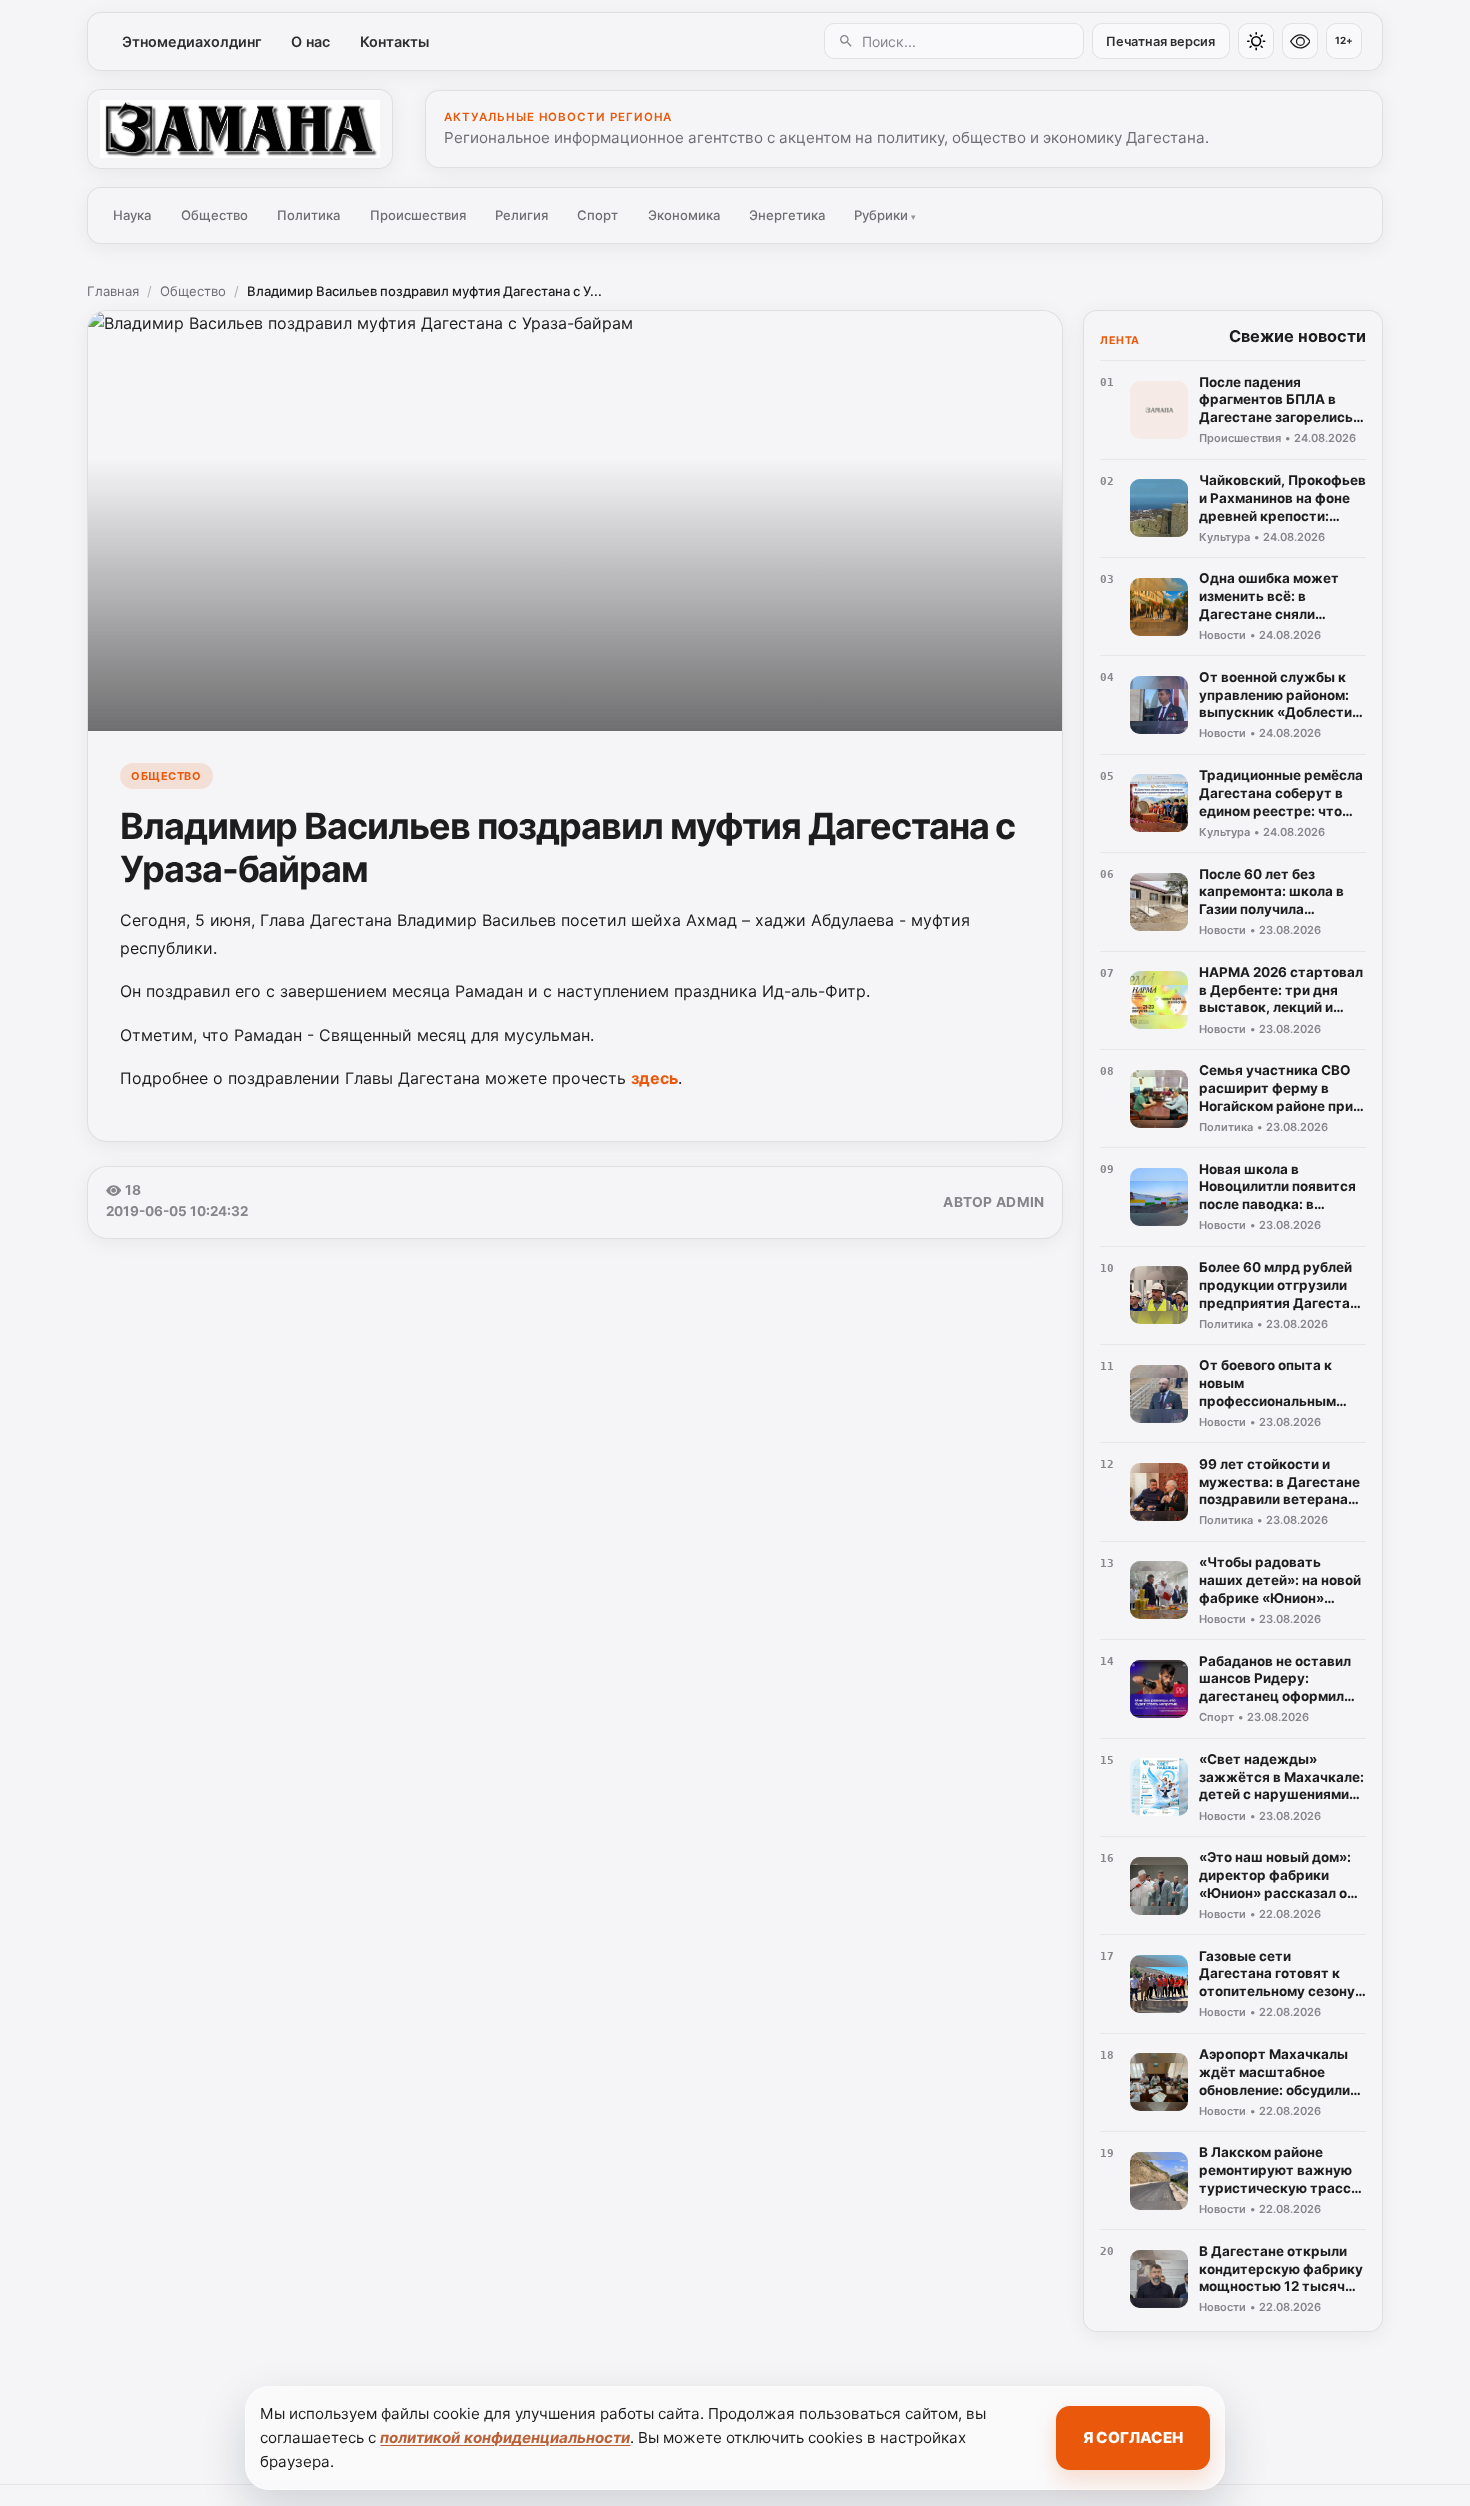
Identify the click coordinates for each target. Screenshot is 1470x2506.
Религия (521, 215)
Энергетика (787, 215)
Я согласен (1133, 2437)
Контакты (394, 41)
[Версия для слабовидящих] (1300, 41)
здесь (654, 1078)
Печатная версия (1160, 41)
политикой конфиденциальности (505, 2437)
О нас (310, 41)
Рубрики (885, 215)
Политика (308, 215)
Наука (132, 215)
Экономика (684, 215)
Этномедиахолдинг (192, 41)
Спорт (597, 215)
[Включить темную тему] (1256, 41)
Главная (113, 291)
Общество (214, 215)
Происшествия (418, 215)
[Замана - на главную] (240, 129)
